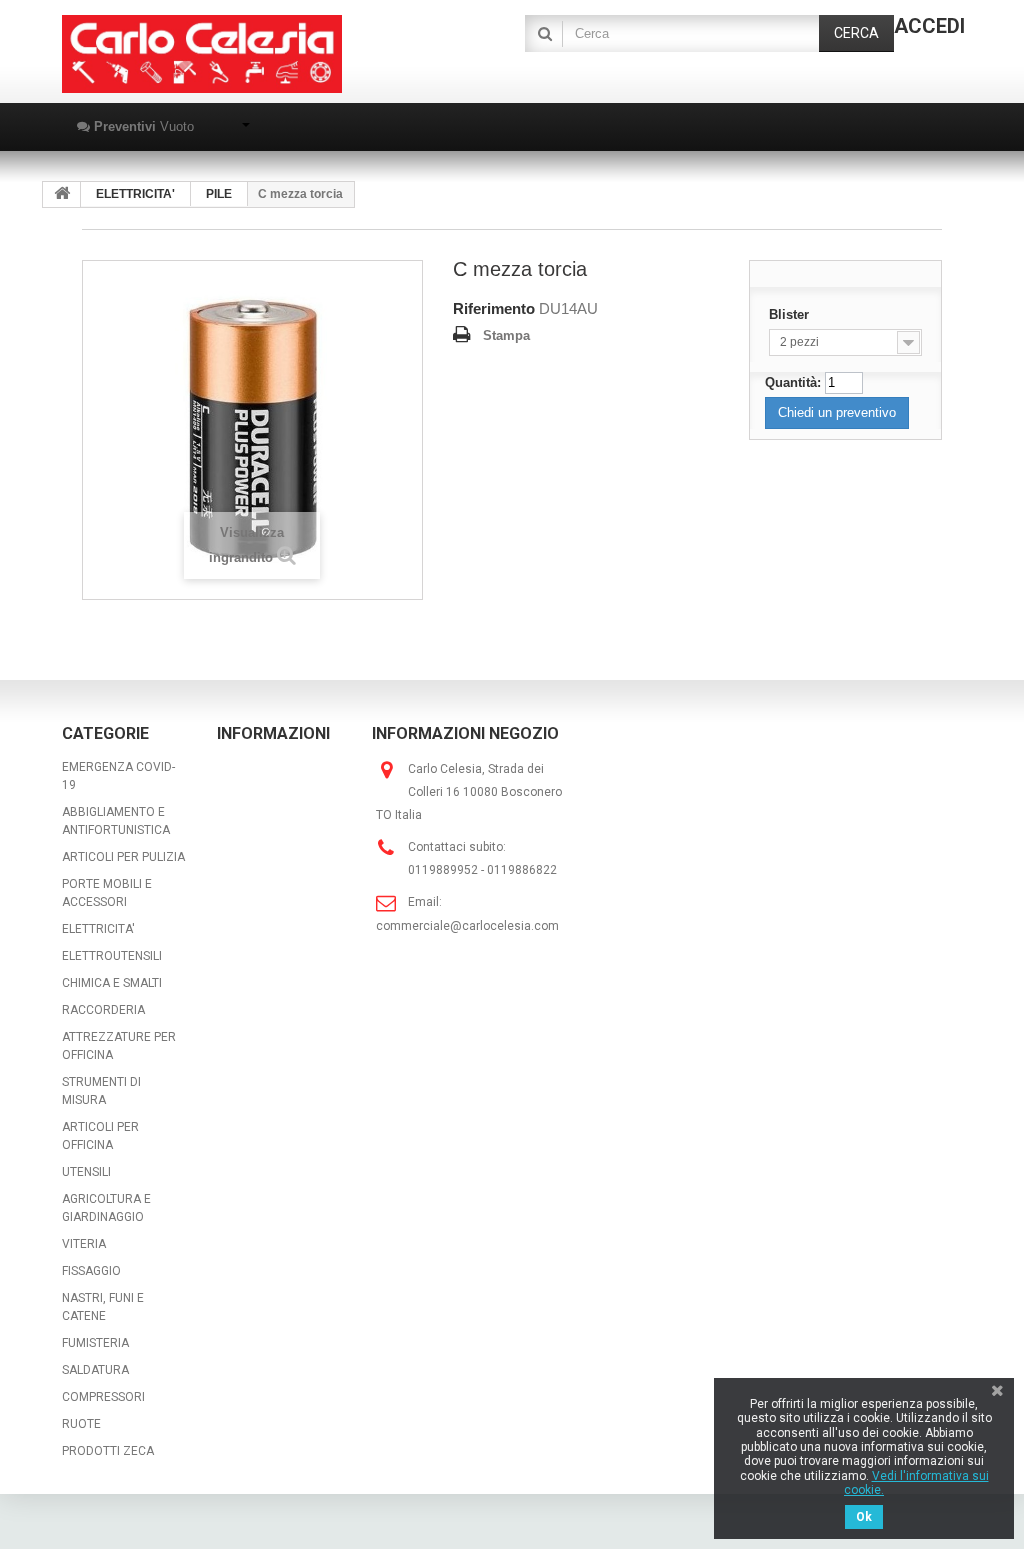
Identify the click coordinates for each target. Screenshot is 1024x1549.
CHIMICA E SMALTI (112, 983)
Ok (864, 1517)
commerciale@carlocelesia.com (467, 926)
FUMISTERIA (95, 1343)
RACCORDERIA (103, 1010)
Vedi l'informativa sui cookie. (916, 1483)
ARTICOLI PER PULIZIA (123, 857)
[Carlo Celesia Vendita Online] (202, 54)
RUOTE (81, 1424)
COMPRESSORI (103, 1397)
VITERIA (84, 1244)
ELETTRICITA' (98, 929)
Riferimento (494, 308)
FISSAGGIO (91, 1271)
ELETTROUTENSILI (112, 956)
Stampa (506, 335)
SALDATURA (95, 1370)
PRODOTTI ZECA (108, 1451)
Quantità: (793, 382)
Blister (791, 314)
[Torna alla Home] (62, 194)
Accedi (929, 26)
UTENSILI (86, 1172)
